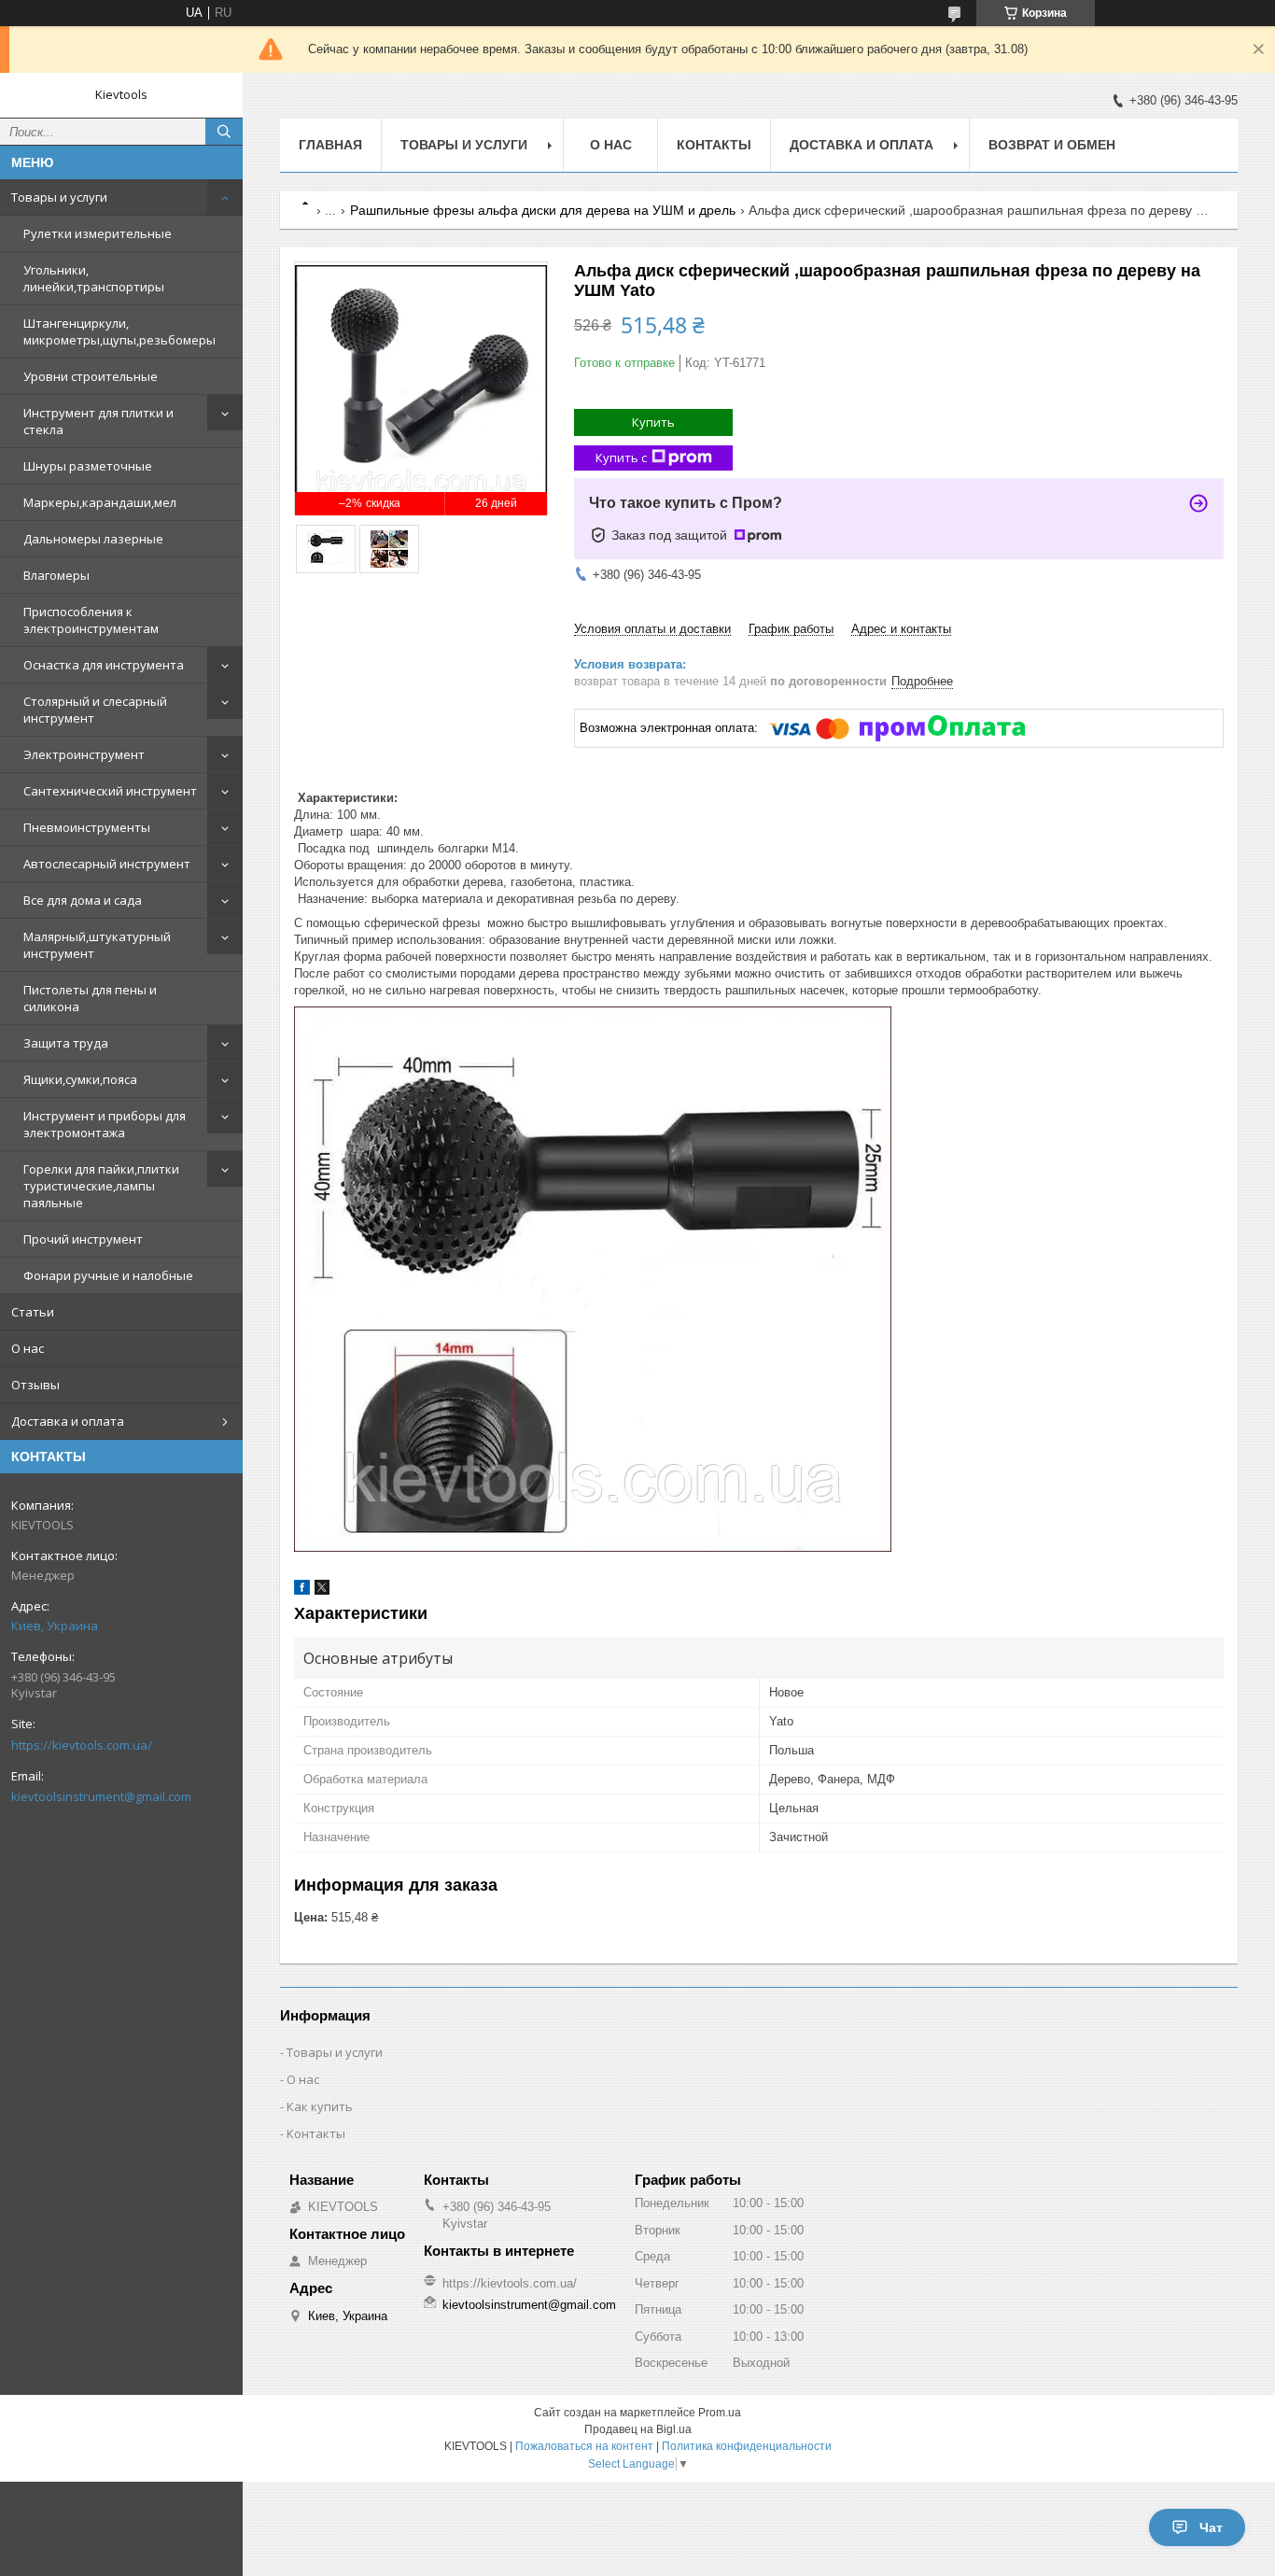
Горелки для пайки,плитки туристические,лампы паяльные (101, 1186)
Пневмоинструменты (87, 827)
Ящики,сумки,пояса (80, 1079)
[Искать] (224, 132)
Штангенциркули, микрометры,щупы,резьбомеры (119, 331)
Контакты (714, 145)
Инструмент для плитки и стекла (98, 421)
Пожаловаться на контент (584, 2446)
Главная (330, 145)
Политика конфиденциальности (747, 2446)
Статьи (33, 1312)
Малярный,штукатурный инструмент (97, 945)
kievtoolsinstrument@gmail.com (101, 1796)
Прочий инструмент (83, 1239)
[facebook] (302, 1591)
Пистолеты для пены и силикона (90, 998)
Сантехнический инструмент (110, 791)
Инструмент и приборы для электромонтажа (105, 1124)
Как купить (320, 2106)
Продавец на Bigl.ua (638, 2429)
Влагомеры (56, 575)
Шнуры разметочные (88, 466)
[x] (322, 1591)
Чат (1211, 2527)
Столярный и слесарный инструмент (95, 710)
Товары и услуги (59, 197)
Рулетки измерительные (98, 233)
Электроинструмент (84, 754)
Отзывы (35, 1385)
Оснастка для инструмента (104, 665)
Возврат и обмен (1052, 145)
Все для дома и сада (83, 900)
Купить (653, 422)
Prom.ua (720, 2413)
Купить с (621, 457)
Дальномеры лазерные (93, 539)
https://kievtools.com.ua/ (82, 1745)
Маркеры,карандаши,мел (100, 502)
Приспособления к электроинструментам (91, 620)
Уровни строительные (91, 376)
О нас (28, 1348)
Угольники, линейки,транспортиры (94, 278)
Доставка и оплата (68, 1421)
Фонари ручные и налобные (108, 1275)
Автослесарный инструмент (107, 864)
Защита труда (66, 1043)
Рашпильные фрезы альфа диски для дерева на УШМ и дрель (543, 210)
